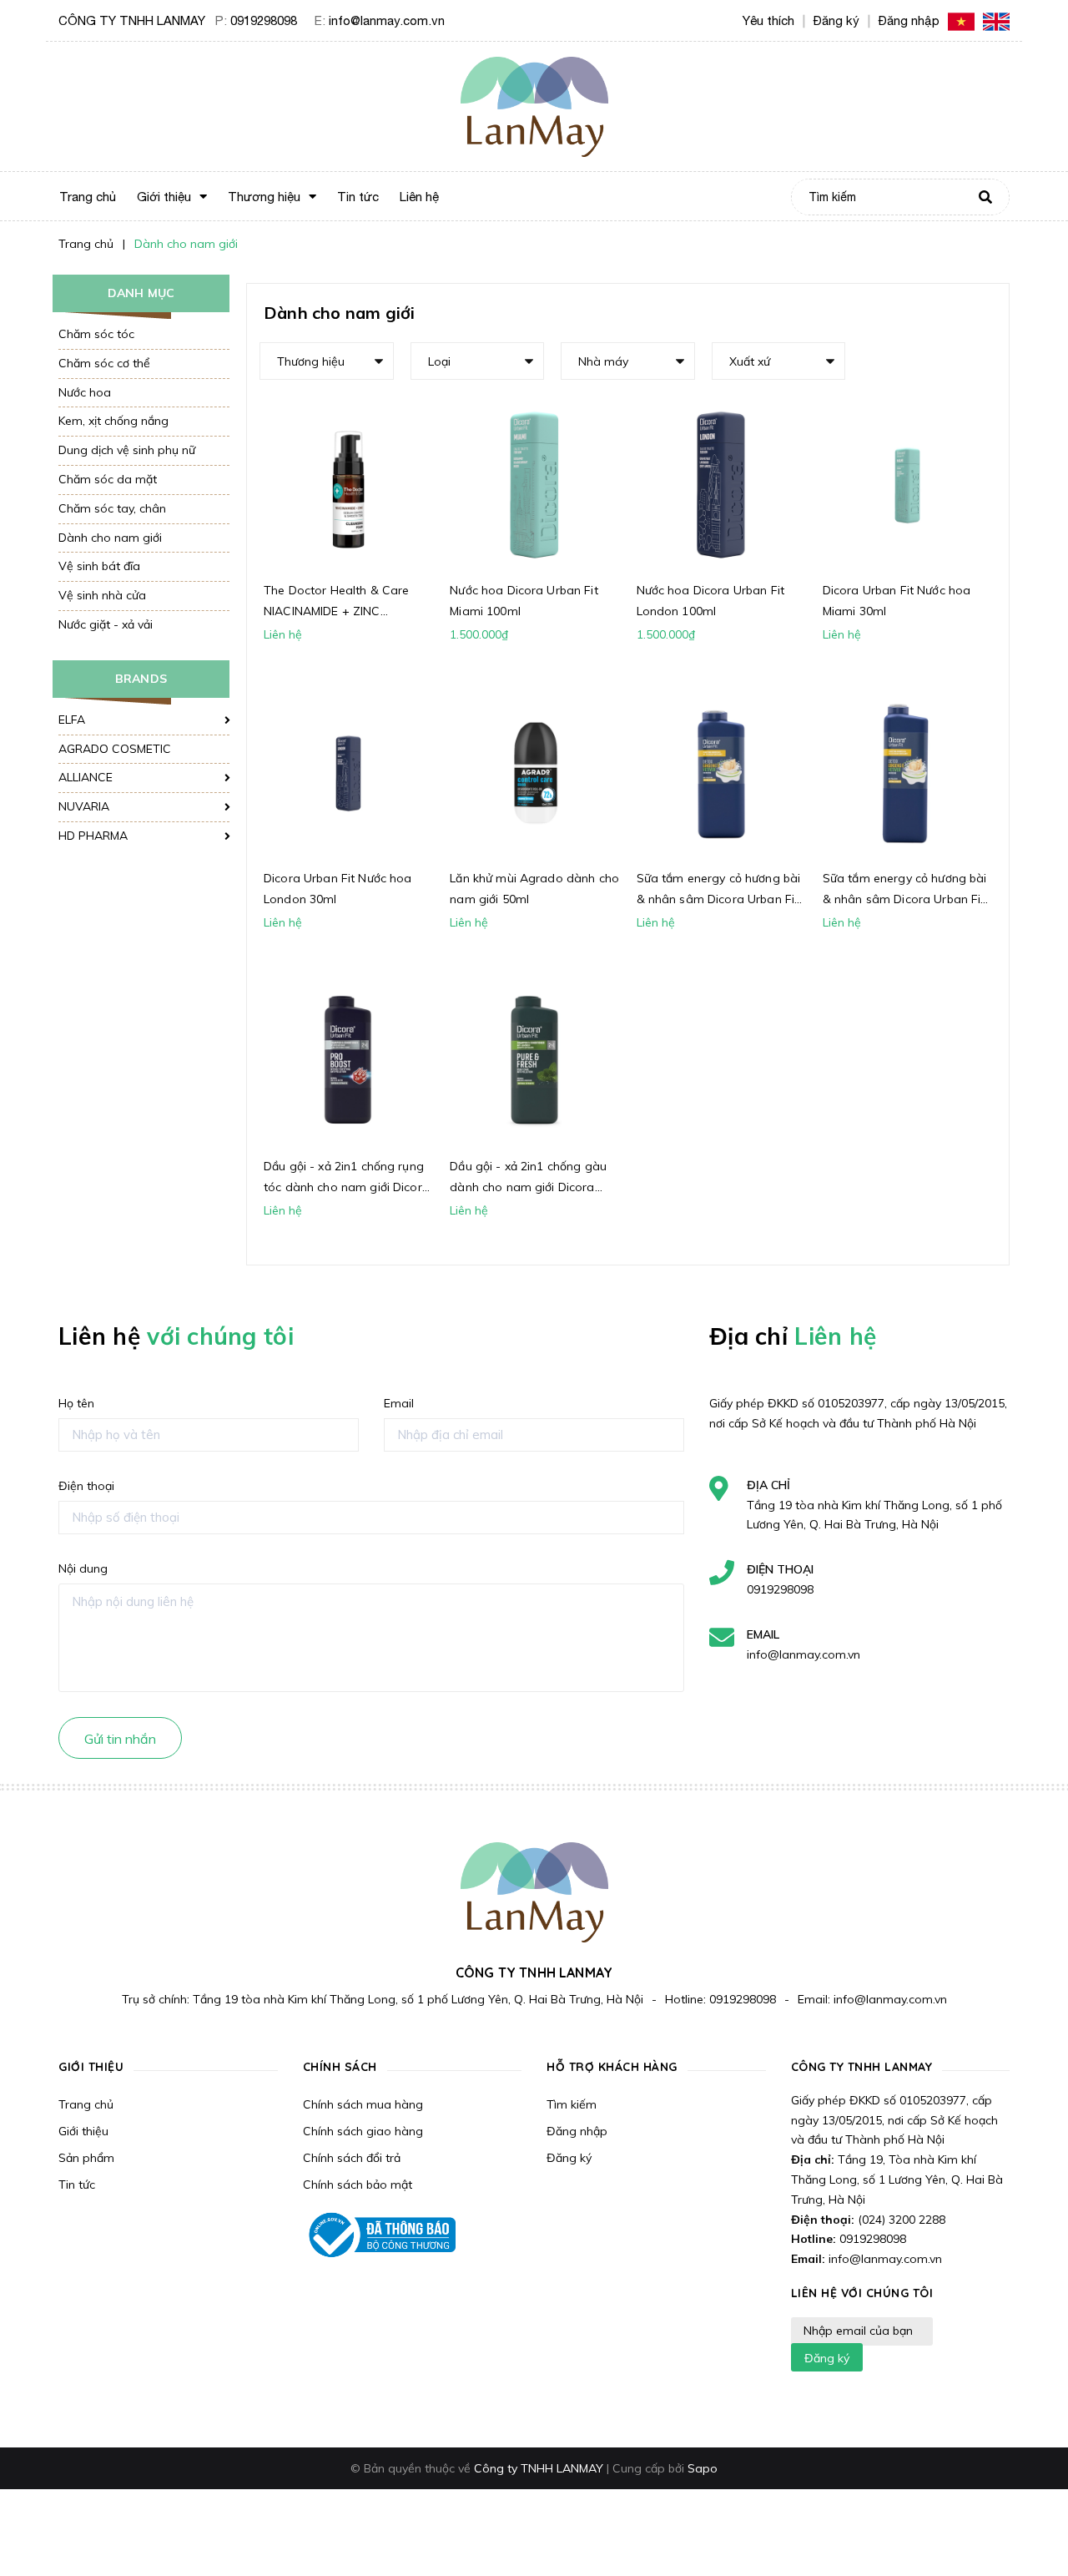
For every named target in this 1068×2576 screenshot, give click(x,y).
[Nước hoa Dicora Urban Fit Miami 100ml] (534, 485)
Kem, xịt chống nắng (113, 421)
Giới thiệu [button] (91, 2067)
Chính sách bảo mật (358, 2185)
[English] (996, 20)
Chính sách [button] (340, 2067)
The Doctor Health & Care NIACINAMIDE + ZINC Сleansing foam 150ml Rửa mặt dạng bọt (340, 602)
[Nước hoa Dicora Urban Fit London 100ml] (721, 485)
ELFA (72, 720)
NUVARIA (84, 806)
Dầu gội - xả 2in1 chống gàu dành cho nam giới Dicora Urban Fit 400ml (528, 1178)
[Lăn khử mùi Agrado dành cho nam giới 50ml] (534, 773)
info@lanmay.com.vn (387, 20)
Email (399, 1403)
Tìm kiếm (572, 2104)
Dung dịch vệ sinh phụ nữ (127, 450)
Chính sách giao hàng (363, 2131)
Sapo (703, 2468)
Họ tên (76, 1403)
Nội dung (83, 1568)
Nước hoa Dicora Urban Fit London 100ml (711, 601)
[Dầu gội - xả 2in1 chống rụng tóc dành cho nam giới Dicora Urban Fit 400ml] (348, 1061)
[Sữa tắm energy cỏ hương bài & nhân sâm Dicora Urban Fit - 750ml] (907, 773)
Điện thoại (86, 1486)
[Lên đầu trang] (1031, 2527)
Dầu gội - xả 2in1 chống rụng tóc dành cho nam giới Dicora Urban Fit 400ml (347, 1178)
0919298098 (264, 20)
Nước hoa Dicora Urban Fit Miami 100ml (524, 601)
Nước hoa (85, 392)
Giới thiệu (83, 2131)
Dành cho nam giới (110, 538)
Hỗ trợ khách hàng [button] (612, 2067)
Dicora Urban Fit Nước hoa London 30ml (338, 889)
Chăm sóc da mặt (108, 479)
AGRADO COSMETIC (115, 749)
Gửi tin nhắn (120, 1739)
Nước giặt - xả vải (106, 624)
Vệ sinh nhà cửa (102, 595)
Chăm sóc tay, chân (112, 508)
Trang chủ (86, 2104)
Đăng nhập (577, 2131)
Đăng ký (569, 2158)
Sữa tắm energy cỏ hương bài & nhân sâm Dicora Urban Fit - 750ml (905, 890)
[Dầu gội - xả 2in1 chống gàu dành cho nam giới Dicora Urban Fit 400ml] (534, 1061)
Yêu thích (768, 20)
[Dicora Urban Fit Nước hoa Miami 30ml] (907, 485)
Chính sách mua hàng (363, 2104)
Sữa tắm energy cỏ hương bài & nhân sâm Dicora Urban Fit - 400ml (719, 890)
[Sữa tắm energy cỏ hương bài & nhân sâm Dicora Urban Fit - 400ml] (721, 773)
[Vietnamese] (961, 20)
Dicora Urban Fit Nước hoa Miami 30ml (897, 601)
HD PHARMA (93, 836)
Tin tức (77, 2185)
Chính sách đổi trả (352, 2158)
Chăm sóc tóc (96, 334)
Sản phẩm (86, 2158)
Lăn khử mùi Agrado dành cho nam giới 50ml (534, 889)
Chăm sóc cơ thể (104, 363)
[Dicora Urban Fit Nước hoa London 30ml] (348, 773)
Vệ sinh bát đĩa (99, 566)
